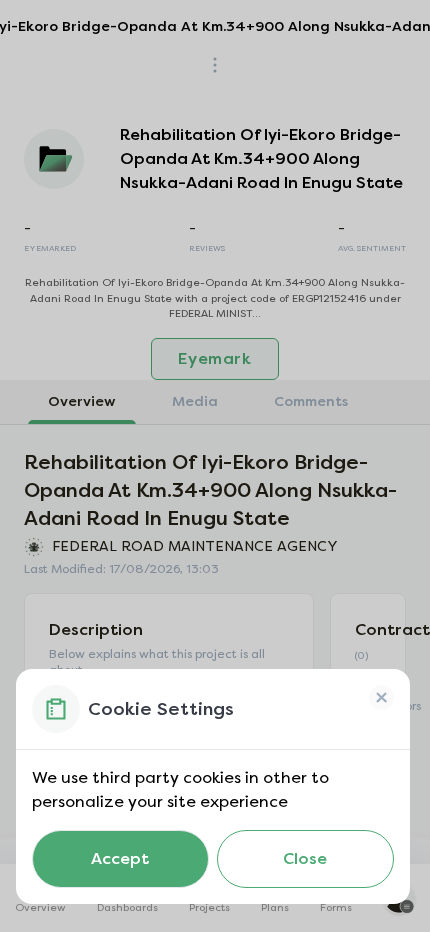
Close (305, 858)
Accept (120, 858)
